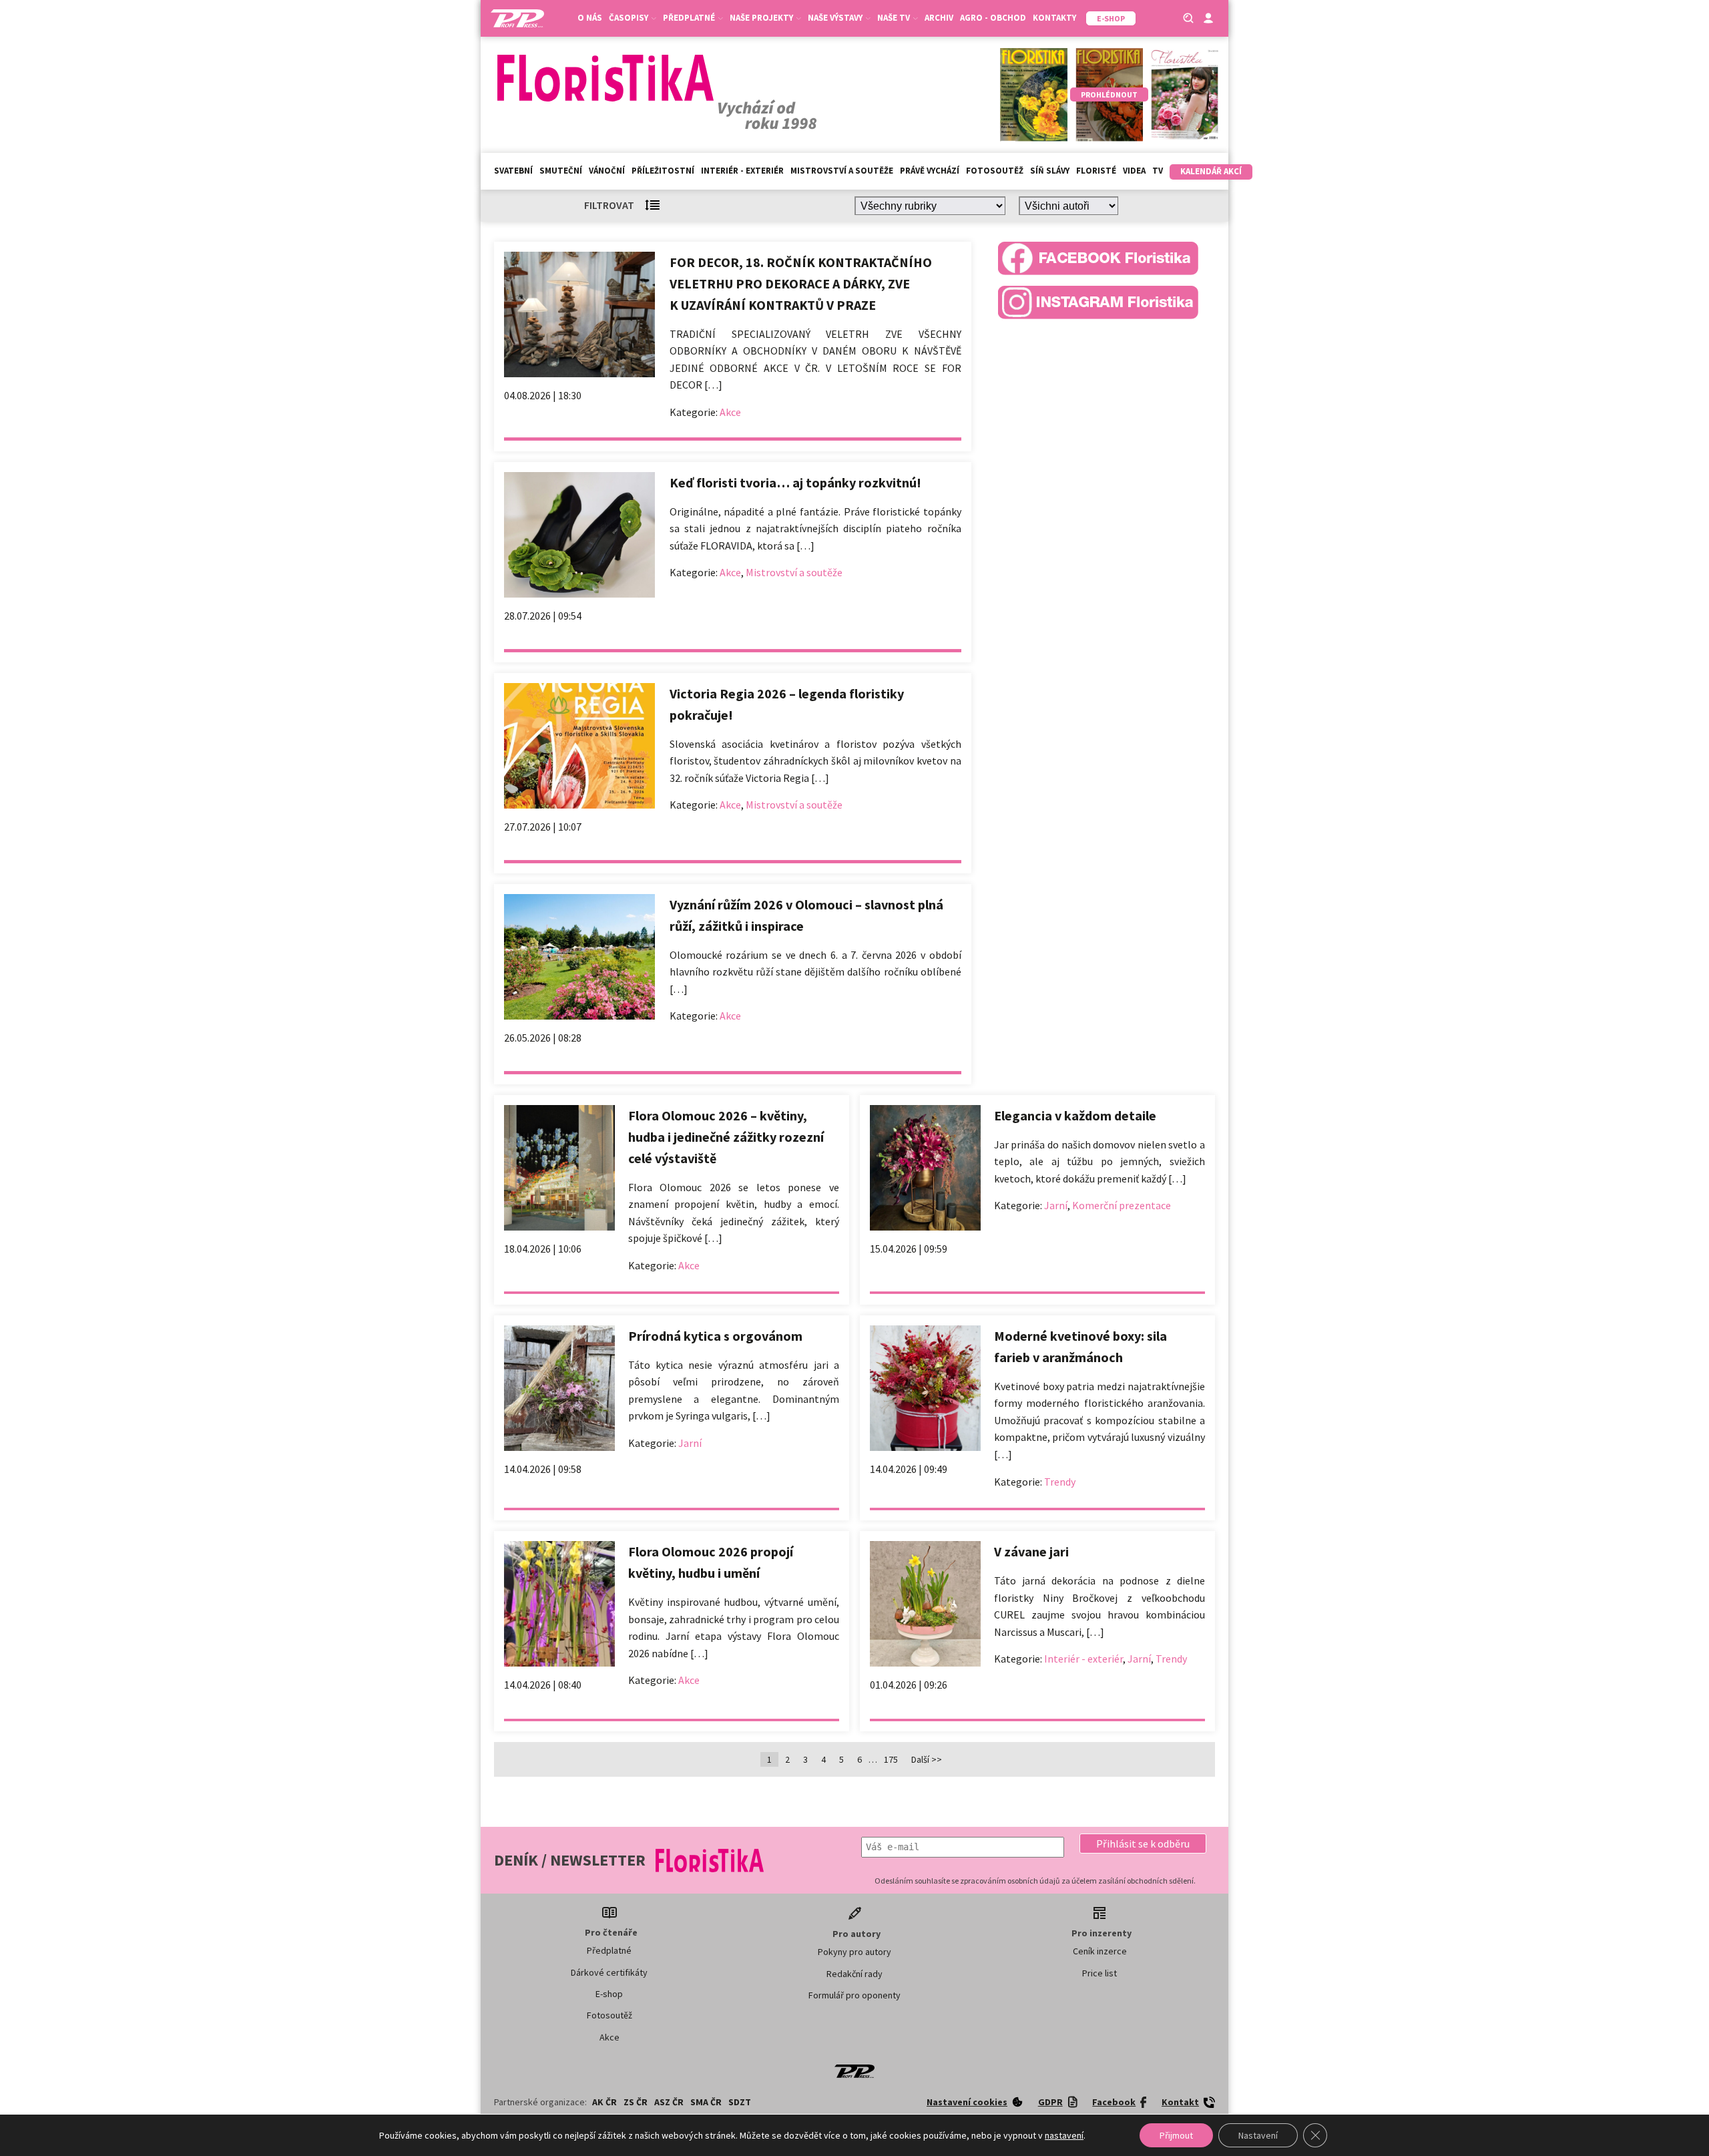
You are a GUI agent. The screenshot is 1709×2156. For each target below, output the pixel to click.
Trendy (1060, 1482)
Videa (1134, 171)
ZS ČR (636, 2102)
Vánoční (607, 171)
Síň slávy (1050, 171)
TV (1158, 171)
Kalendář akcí (1211, 171)
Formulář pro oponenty (854, 1995)
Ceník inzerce (1100, 1951)
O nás (590, 18)
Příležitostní (663, 171)
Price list (1100, 1973)
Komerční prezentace (1122, 1205)
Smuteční (561, 171)
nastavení (1064, 2135)
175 (891, 1759)
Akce (730, 412)
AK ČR (604, 2102)
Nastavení (1258, 2135)
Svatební (513, 171)
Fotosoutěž (995, 171)
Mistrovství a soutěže (842, 171)
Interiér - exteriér (742, 171)
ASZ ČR (669, 2102)
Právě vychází (930, 171)
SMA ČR (706, 2102)
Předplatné (609, 1950)
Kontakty (1054, 18)
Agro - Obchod (993, 18)
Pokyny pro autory (854, 1952)
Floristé (1096, 171)
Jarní (1056, 1205)
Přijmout (1176, 2135)
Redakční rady (854, 1974)
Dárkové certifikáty (609, 1972)
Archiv (939, 18)
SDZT (740, 2102)
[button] (1143, 1844)
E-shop (609, 1994)
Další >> (927, 1759)
